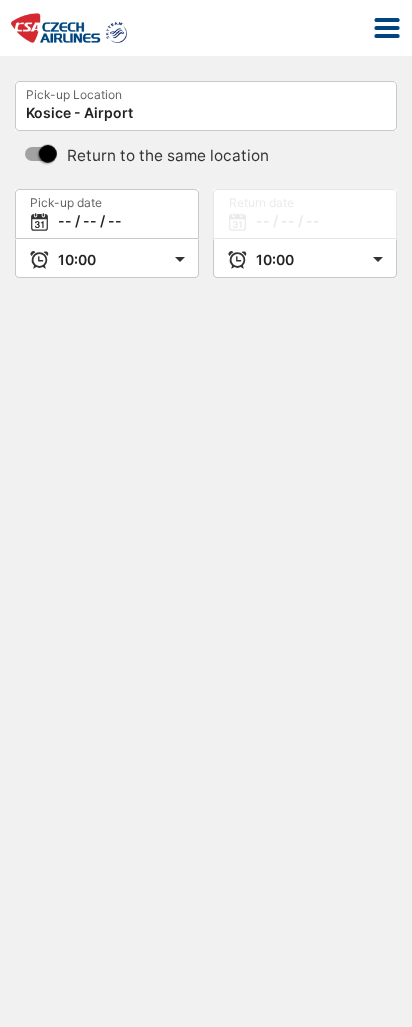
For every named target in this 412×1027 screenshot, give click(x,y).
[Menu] (387, 28)
